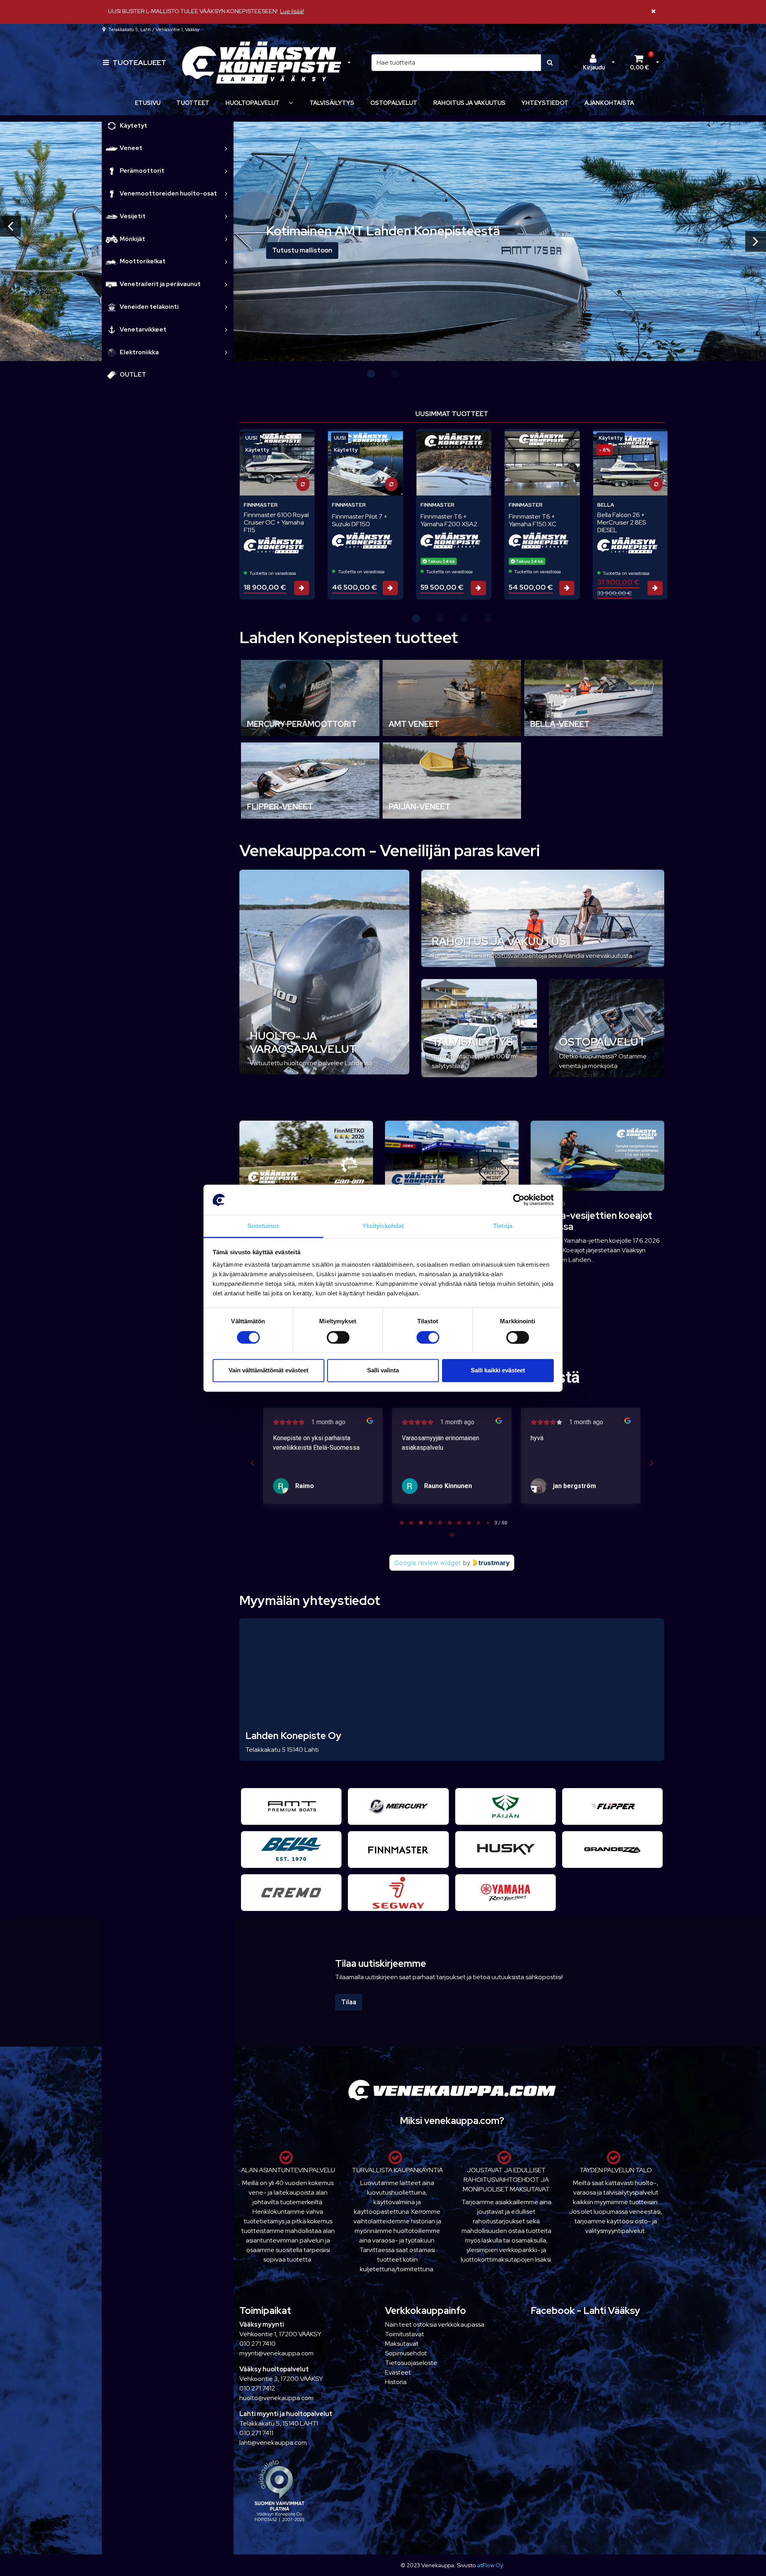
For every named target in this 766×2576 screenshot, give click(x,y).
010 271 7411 (256, 2433)
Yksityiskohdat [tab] (383, 1226)
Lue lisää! (292, 11)
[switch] (338, 1337)
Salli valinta (383, 1371)
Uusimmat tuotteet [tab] (452, 414)
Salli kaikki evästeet (498, 1371)
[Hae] (550, 63)
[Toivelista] (303, 440)
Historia (396, 2382)
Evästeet (398, 2372)
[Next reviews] (651, 1463)
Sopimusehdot (406, 2353)
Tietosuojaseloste (411, 2363)
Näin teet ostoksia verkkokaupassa (435, 2324)
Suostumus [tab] (264, 1226)
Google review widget (427, 1563)
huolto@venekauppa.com (276, 2398)
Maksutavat (402, 2344)
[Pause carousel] (452, 1535)
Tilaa (349, 2002)
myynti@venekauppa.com (276, 2353)
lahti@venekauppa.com (273, 2443)
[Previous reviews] (252, 1463)
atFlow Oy (490, 2565)
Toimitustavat (405, 2334)
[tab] (402, 1523)
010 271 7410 (258, 2344)
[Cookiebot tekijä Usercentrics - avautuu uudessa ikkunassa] (519, 1200)
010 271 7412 (257, 2388)
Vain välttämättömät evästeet (268, 1371)
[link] (226, 148)
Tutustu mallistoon (302, 250)
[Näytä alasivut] (291, 103)
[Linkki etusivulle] (262, 63)
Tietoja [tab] (503, 1226)
